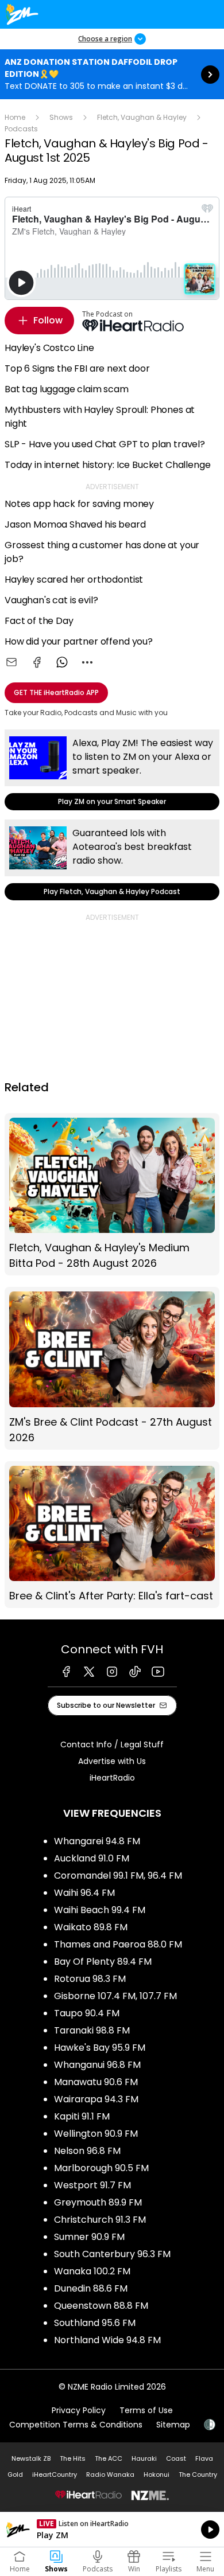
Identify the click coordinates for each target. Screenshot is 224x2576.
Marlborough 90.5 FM (101, 2168)
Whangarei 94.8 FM (97, 1841)
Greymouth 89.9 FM (98, 2202)
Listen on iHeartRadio (112, 2530)
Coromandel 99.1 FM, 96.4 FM (118, 1876)
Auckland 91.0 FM (92, 1858)
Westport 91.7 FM (92, 2185)
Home (15, 117)
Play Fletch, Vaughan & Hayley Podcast (112, 860)
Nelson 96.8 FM (87, 2151)
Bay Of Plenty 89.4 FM (103, 1962)
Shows (61, 117)
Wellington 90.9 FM (96, 2134)
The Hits (73, 2458)
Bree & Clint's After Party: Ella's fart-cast (112, 1535)
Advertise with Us (112, 1761)
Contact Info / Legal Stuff (112, 1744)
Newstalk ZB (31, 2458)
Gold (15, 2474)
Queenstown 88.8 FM (101, 2306)
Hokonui (157, 2474)
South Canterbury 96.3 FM (112, 2254)
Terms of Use (146, 2410)
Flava (204, 2458)
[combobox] (87, 662)
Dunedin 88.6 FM (91, 2288)
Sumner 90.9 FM (89, 2237)
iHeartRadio (112, 1778)
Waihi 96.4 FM (84, 1893)
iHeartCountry (55, 2474)
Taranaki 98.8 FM (92, 2030)
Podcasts (21, 129)
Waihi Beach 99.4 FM (100, 1910)
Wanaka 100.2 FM (92, 2271)
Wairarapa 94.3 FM (96, 2099)
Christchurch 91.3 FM (100, 2220)
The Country (198, 2474)
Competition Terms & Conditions (76, 2425)
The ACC (109, 2458)
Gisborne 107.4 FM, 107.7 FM (115, 1996)
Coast (176, 2458)
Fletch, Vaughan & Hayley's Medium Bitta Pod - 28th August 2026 (112, 1194)
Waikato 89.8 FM (91, 1927)
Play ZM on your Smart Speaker (112, 770)
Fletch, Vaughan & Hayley (142, 117)
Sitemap (173, 2425)
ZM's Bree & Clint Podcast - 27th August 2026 (112, 1368)
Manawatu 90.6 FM (96, 2082)
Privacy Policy (79, 2410)
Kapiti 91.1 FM (82, 2116)
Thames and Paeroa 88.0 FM (118, 1944)
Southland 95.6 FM (95, 2323)
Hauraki (144, 2458)
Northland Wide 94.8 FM (107, 2340)
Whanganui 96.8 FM (97, 2065)
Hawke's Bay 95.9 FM (100, 2048)
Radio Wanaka (110, 2474)
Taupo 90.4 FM (87, 2013)
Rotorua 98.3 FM (90, 1979)
